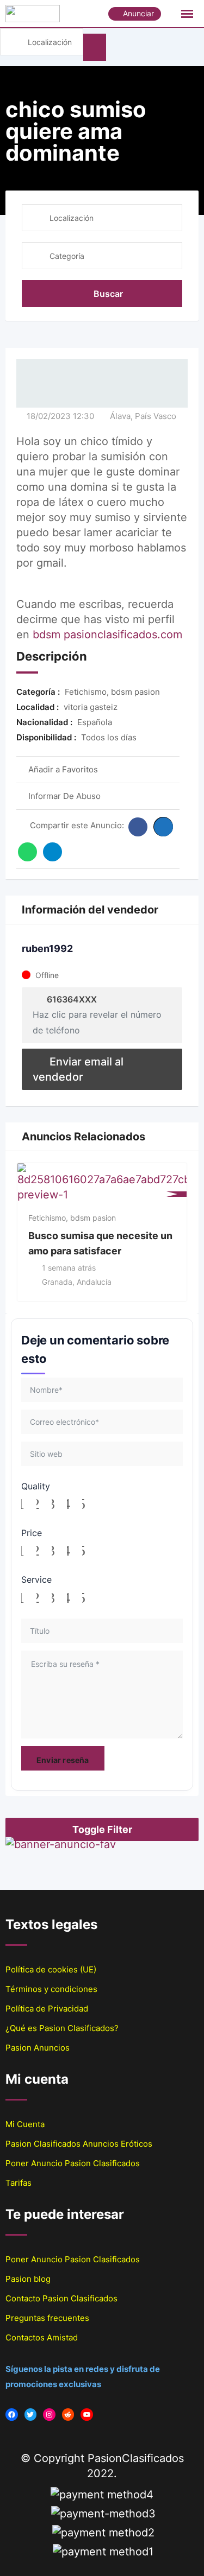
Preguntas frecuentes (47, 2318)
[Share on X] (163, 827)
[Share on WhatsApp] (27, 852)
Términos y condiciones (51, 1989)
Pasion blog (28, 2279)
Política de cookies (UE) (51, 1969)
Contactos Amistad (42, 2337)
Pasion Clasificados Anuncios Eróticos (79, 2144)
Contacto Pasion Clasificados (61, 2298)
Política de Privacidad (47, 2009)
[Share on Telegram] (52, 852)
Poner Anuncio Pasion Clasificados (73, 2163)
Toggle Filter (102, 1829)
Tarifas (18, 2183)
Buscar (108, 294)
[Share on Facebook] (138, 827)
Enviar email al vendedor (78, 1069)
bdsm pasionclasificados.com (107, 635)
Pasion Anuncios (38, 2048)
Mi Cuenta (25, 2124)
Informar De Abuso (64, 796)
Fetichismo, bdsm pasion (72, 1218)
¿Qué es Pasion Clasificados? (62, 2028)
